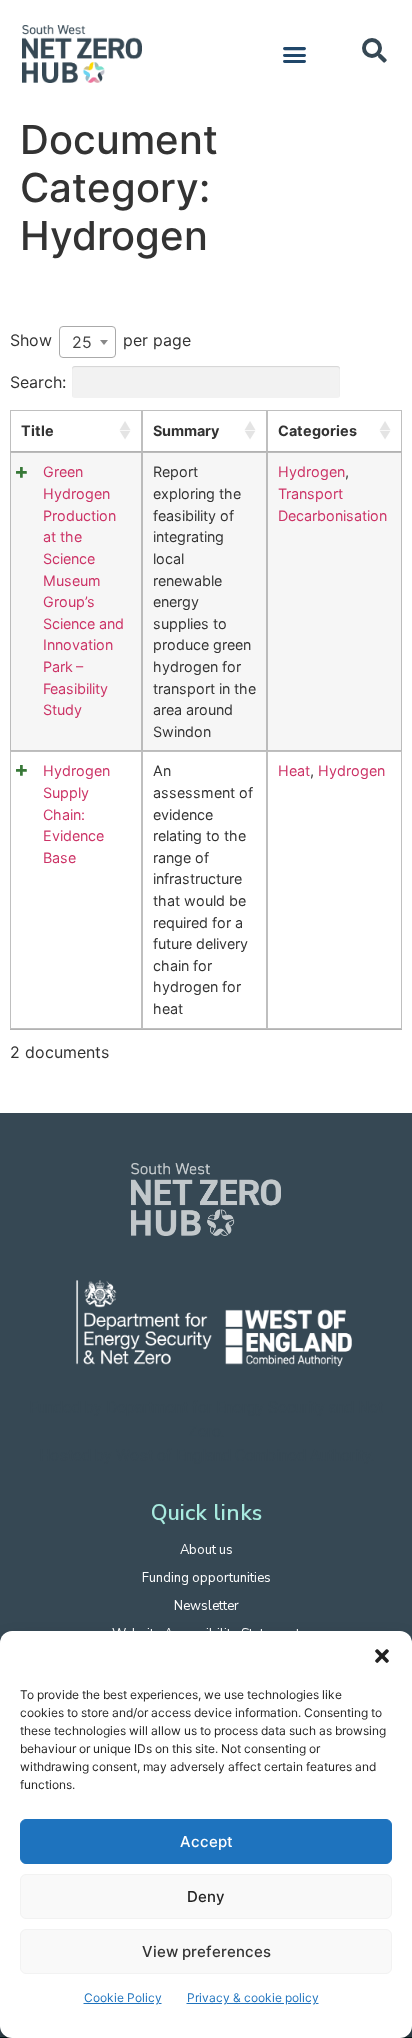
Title (37, 430)
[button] (382, 1656)
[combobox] (87, 342)
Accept (206, 1841)
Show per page (100, 341)
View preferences (206, 1951)
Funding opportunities (206, 1578)
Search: (38, 382)
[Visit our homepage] (206, 1199)
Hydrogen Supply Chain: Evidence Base (76, 813)
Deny (206, 1896)
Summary (186, 430)
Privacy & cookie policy (253, 1997)
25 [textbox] (82, 342)
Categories (317, 430)
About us (206, 1550)
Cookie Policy (123, 1997)
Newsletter (206, 1606)
